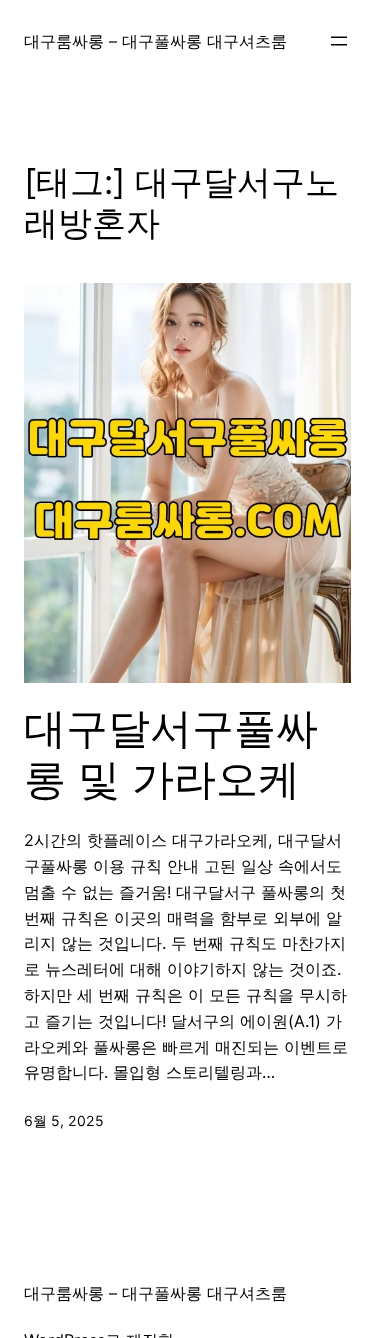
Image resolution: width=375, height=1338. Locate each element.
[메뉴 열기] (339, 41)
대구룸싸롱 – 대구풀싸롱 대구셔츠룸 (155, 41)
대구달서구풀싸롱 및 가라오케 (171, 753)
